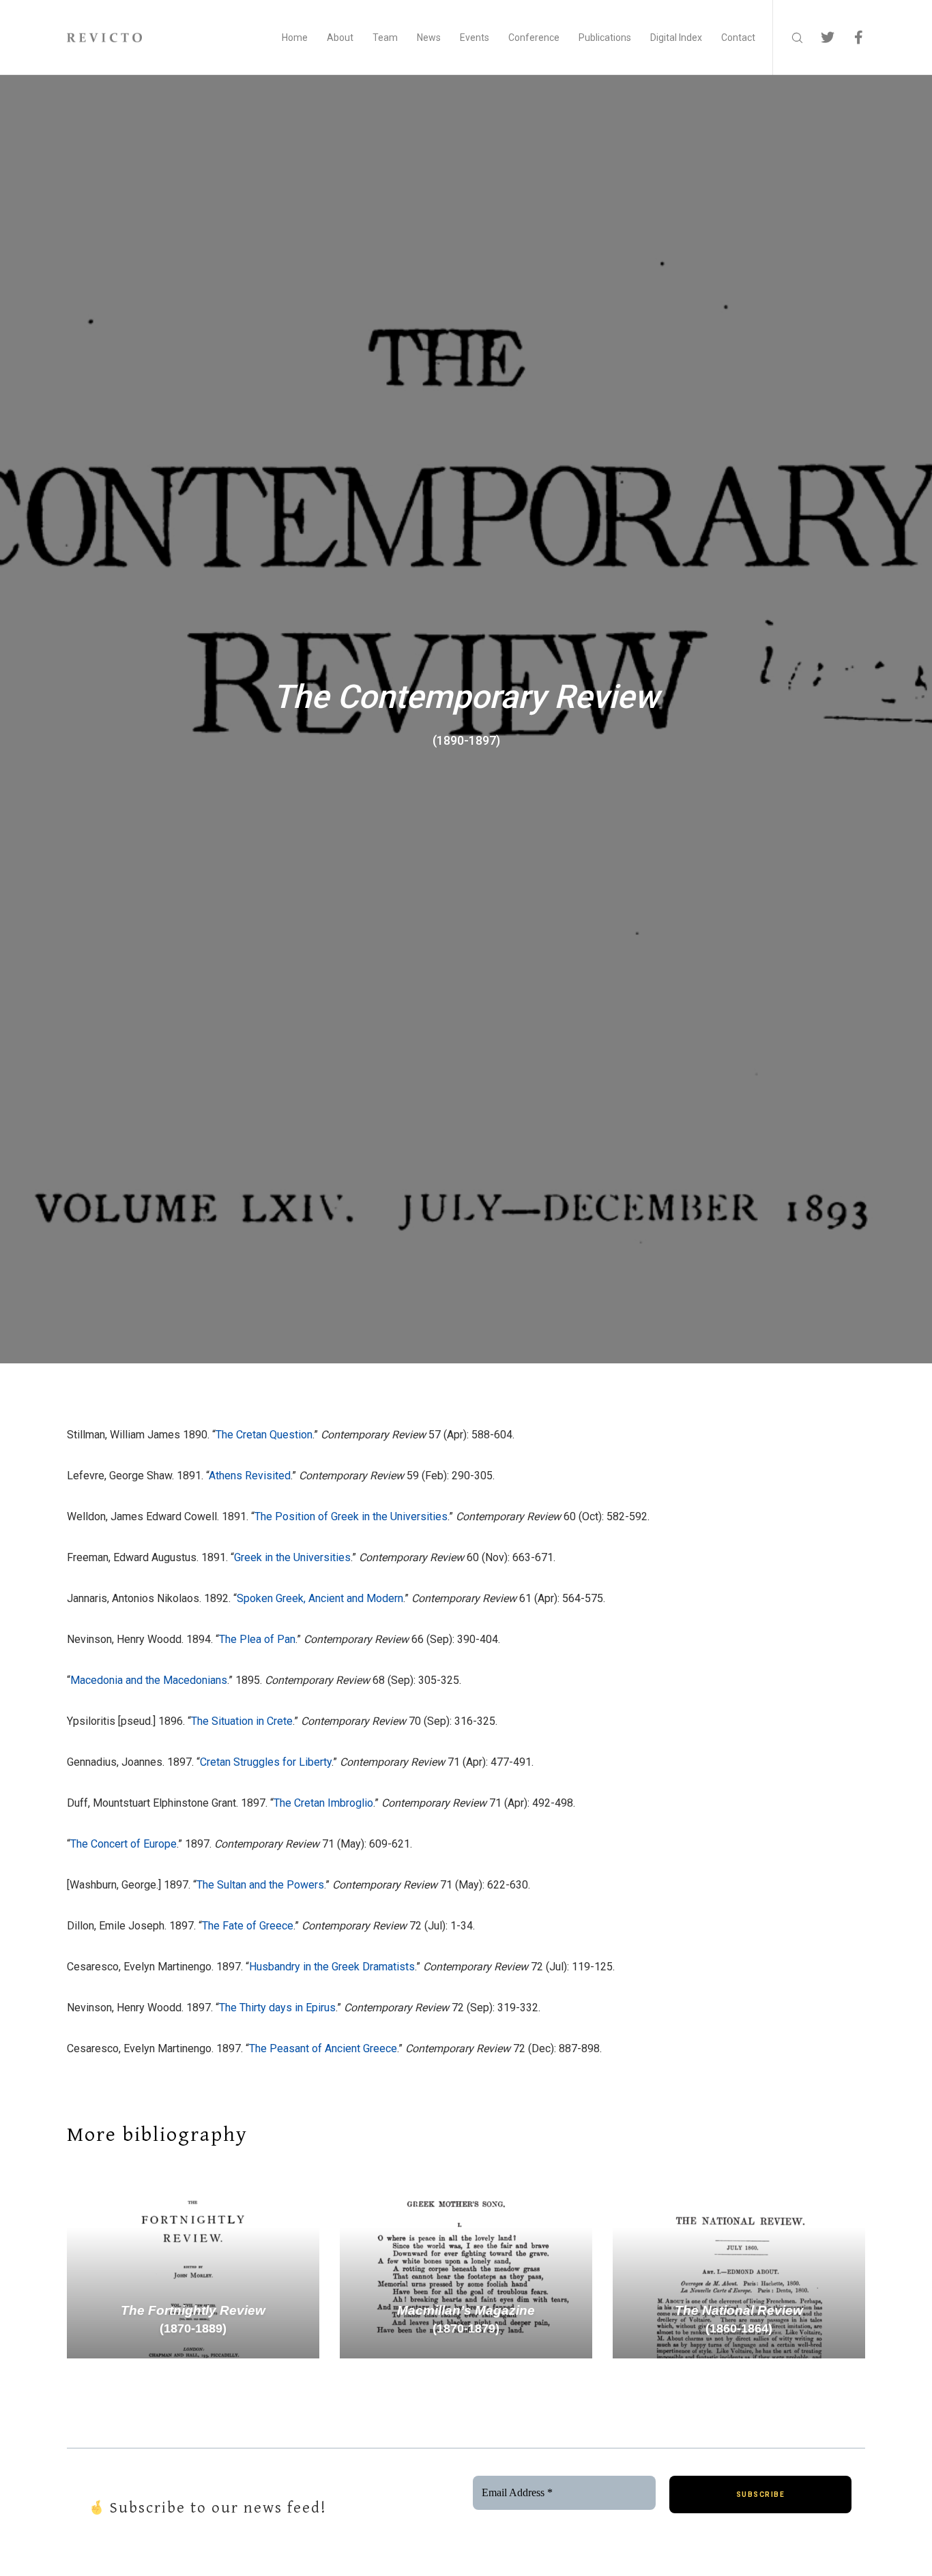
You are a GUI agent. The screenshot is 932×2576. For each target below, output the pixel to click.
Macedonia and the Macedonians (149, 1680)
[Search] (788, 38)
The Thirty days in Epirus (277, 2008)
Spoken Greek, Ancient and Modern (320, 1598)
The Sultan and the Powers (260, 1885)
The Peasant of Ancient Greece (323, 2048)
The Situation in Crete (242, 1721)
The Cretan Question (264, 1435)
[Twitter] (819, 38)
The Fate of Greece (248, 1926)
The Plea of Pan (257, 1639)
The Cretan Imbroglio (323, 1803)
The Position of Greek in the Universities (351, 1516)
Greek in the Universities (292, 1557)
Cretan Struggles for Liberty (266, 1762)
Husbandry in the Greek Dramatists (332, 1967)
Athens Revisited (250, 1476)
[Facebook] (850, 38)
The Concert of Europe (123, 1844)
